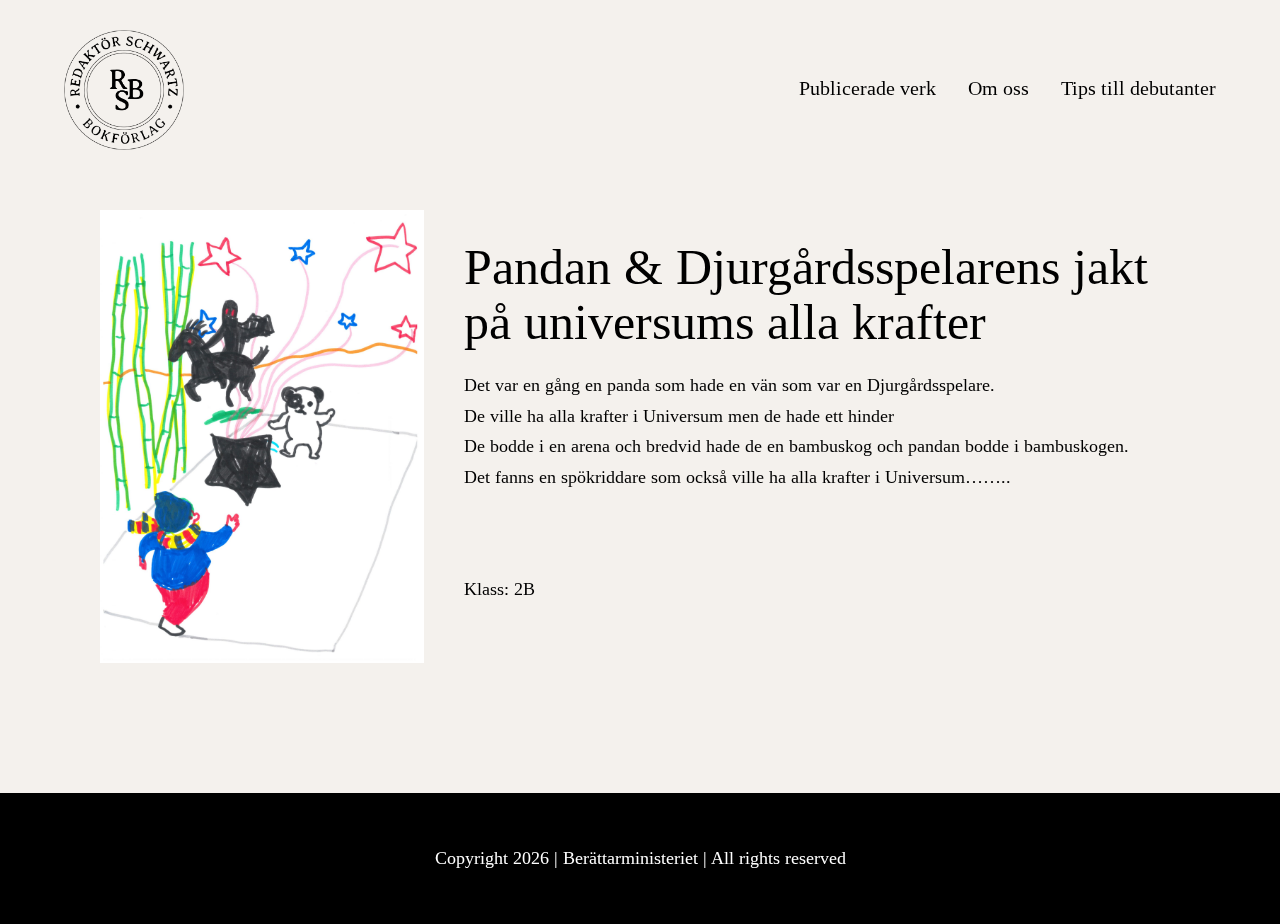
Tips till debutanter (1138, 88)
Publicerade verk (867, 88)
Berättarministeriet (633, 858)
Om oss (998, 88)
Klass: (499, 589)
